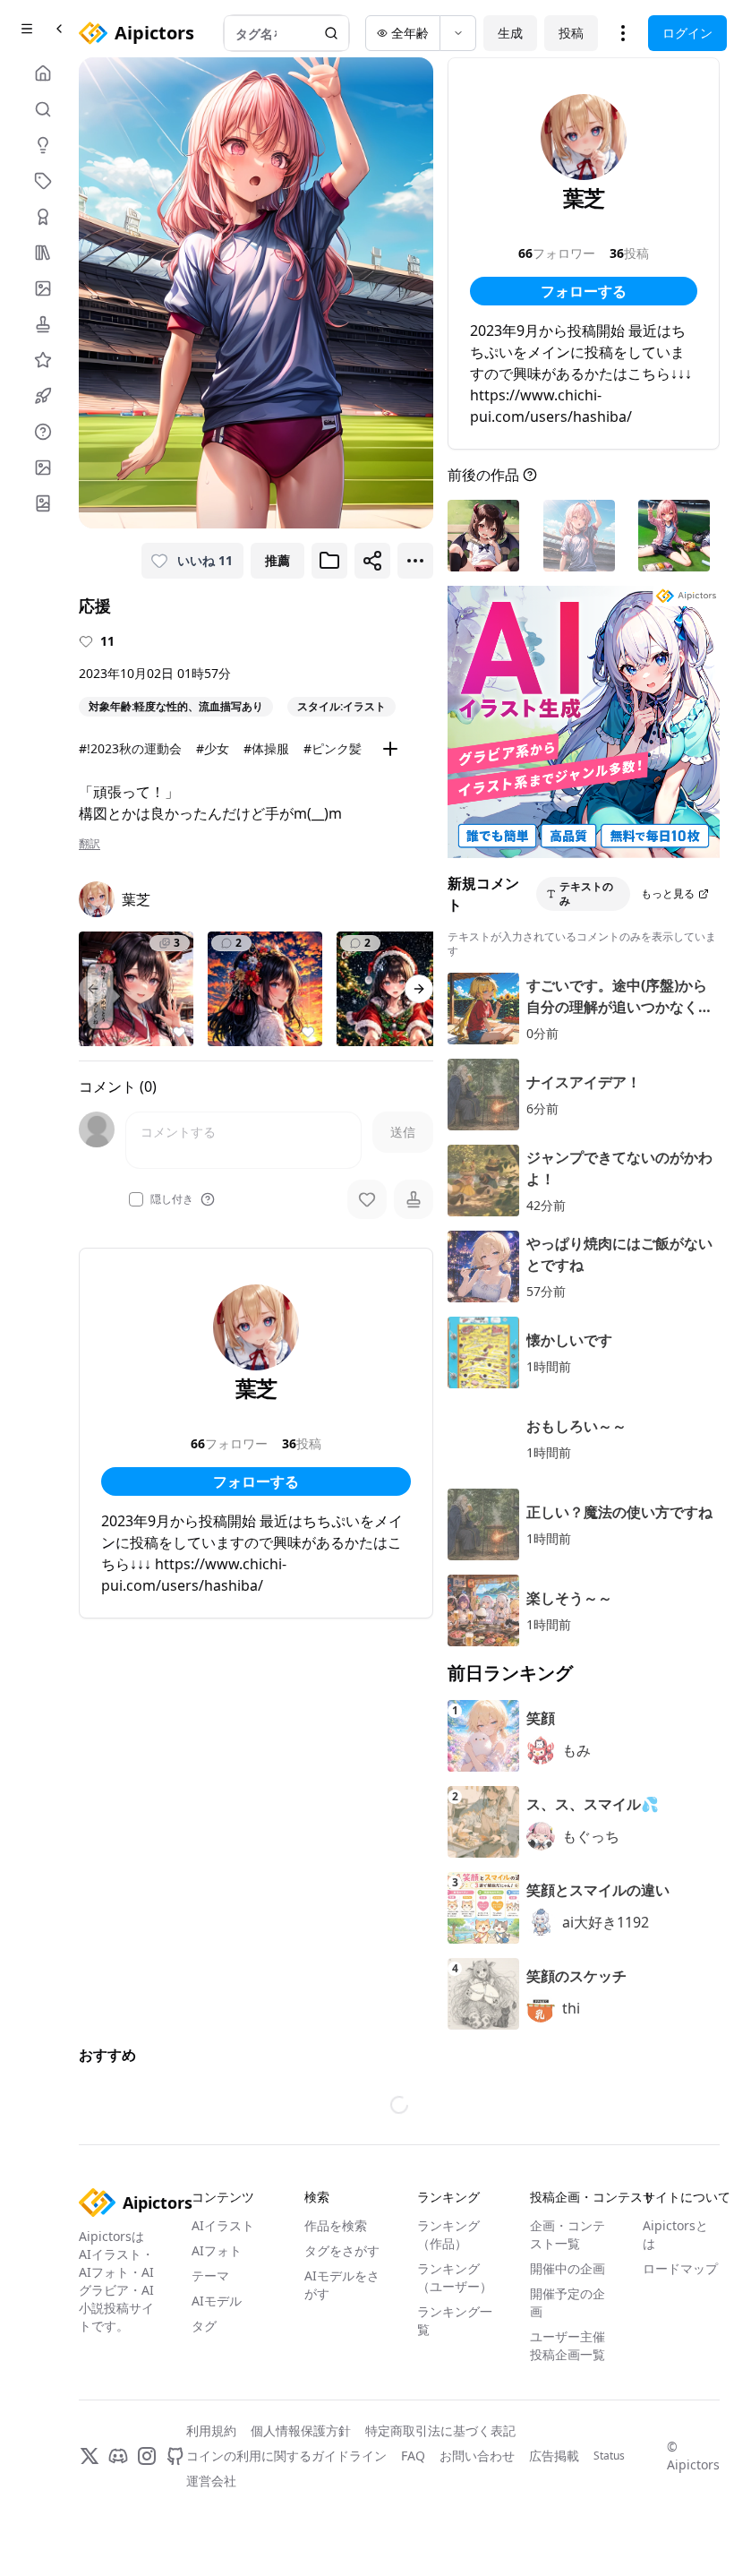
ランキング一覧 (455, 2320)
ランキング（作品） (448, 2234)
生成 (510, 33)
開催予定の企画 (568, 2302)
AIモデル (217, 2301)
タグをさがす (342, 2250)
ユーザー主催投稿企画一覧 (568, 2345)
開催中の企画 (568, 2268)
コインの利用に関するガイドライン (286, 2456)
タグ (204, 2326)
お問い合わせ (477, 2456)
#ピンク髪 (333, 748)
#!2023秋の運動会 (130, 748)
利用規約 (211, 2430)
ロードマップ (680, 2268)
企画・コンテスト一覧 (568, 2234)
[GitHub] (175, 2456)
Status (609, 2456)
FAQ (413, 2456)
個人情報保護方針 (301, 2430)
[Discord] (118, 2456)
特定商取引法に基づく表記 (440, 2430)
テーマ (210, 2275)
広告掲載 (554, 2456)
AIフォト (217, 2250)
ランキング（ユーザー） (455, 2277)
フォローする (256, 1481)
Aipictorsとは (675, 2234)
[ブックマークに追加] (329, 561)
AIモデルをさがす (342, 2284)
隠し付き (172, 1199)
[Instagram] (147, 2456)
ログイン (687, 33)
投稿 (571, 33)
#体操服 (266, 748)
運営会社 (211, 2481)
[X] (90, 2456)
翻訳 (90, 844)
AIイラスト (223, 2225)
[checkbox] (136, 1199)
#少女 (213, 748)
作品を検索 (336, 2225)
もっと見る (668, 893)
